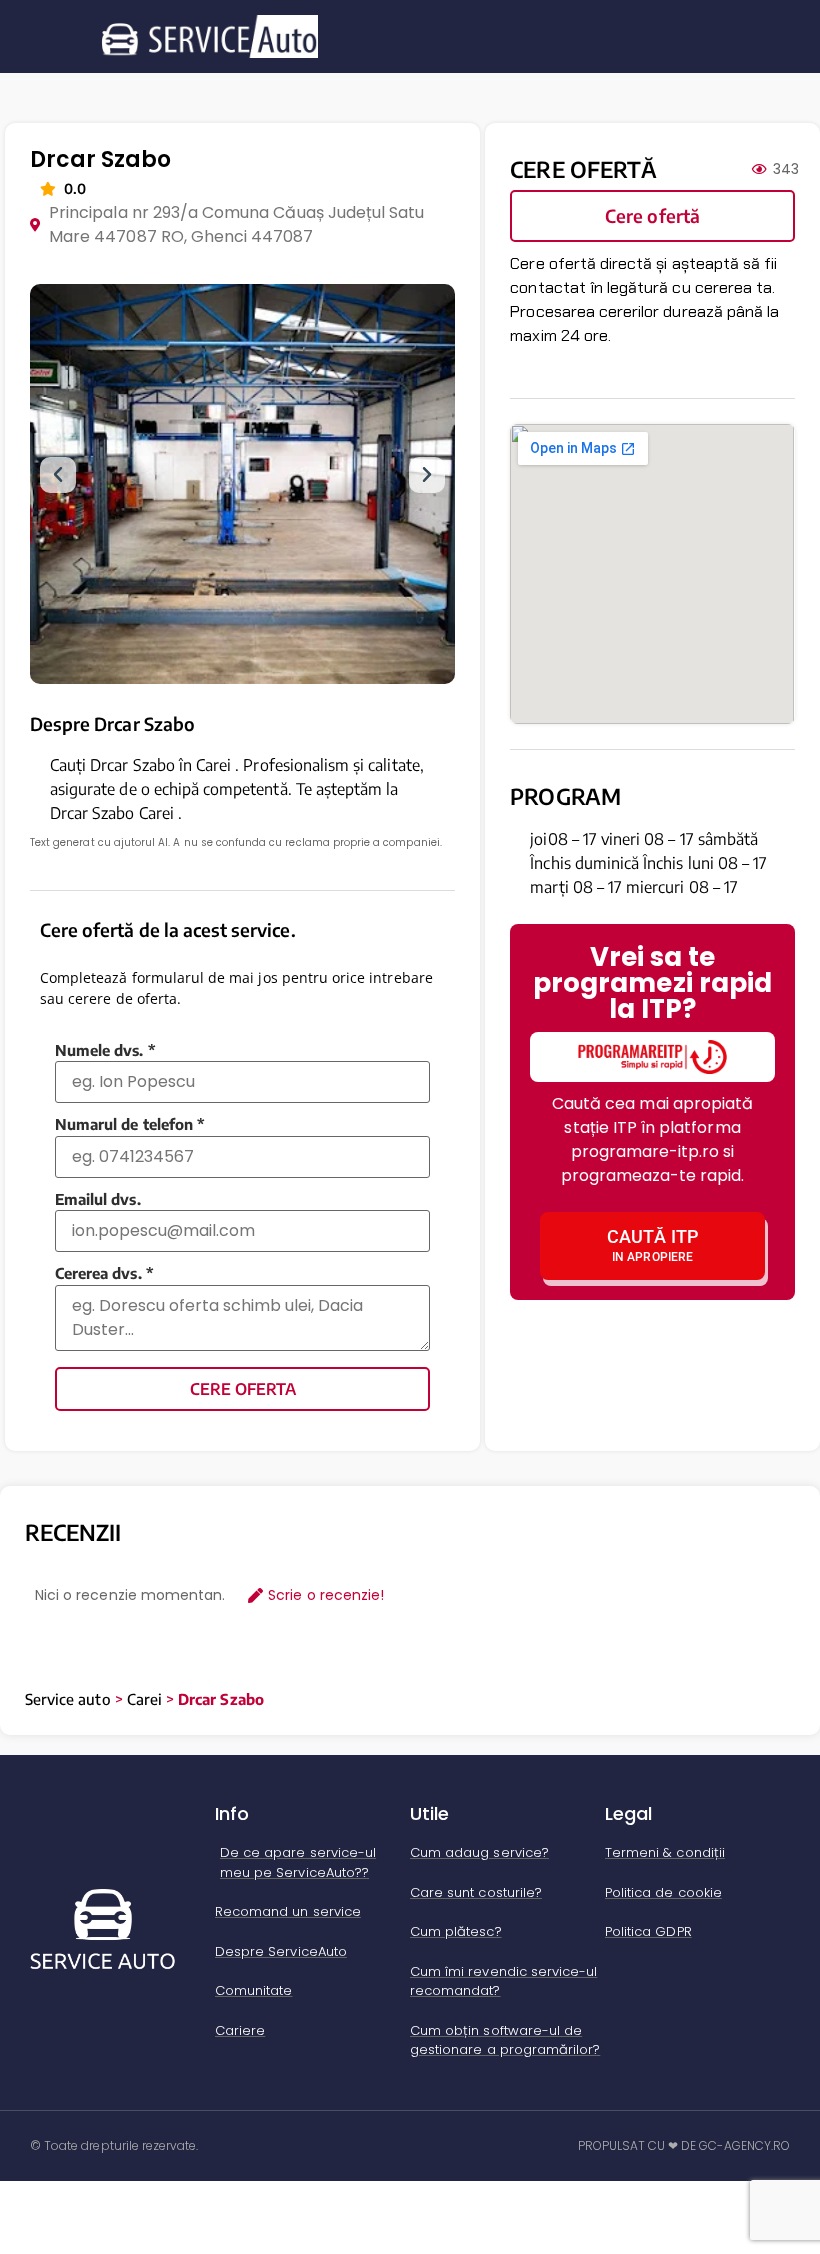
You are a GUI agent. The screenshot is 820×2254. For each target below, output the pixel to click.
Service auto (68, 1699)
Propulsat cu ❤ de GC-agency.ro (684, 2145)
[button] (58, 475)
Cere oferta (243, 1389)
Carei (144, 1699)
